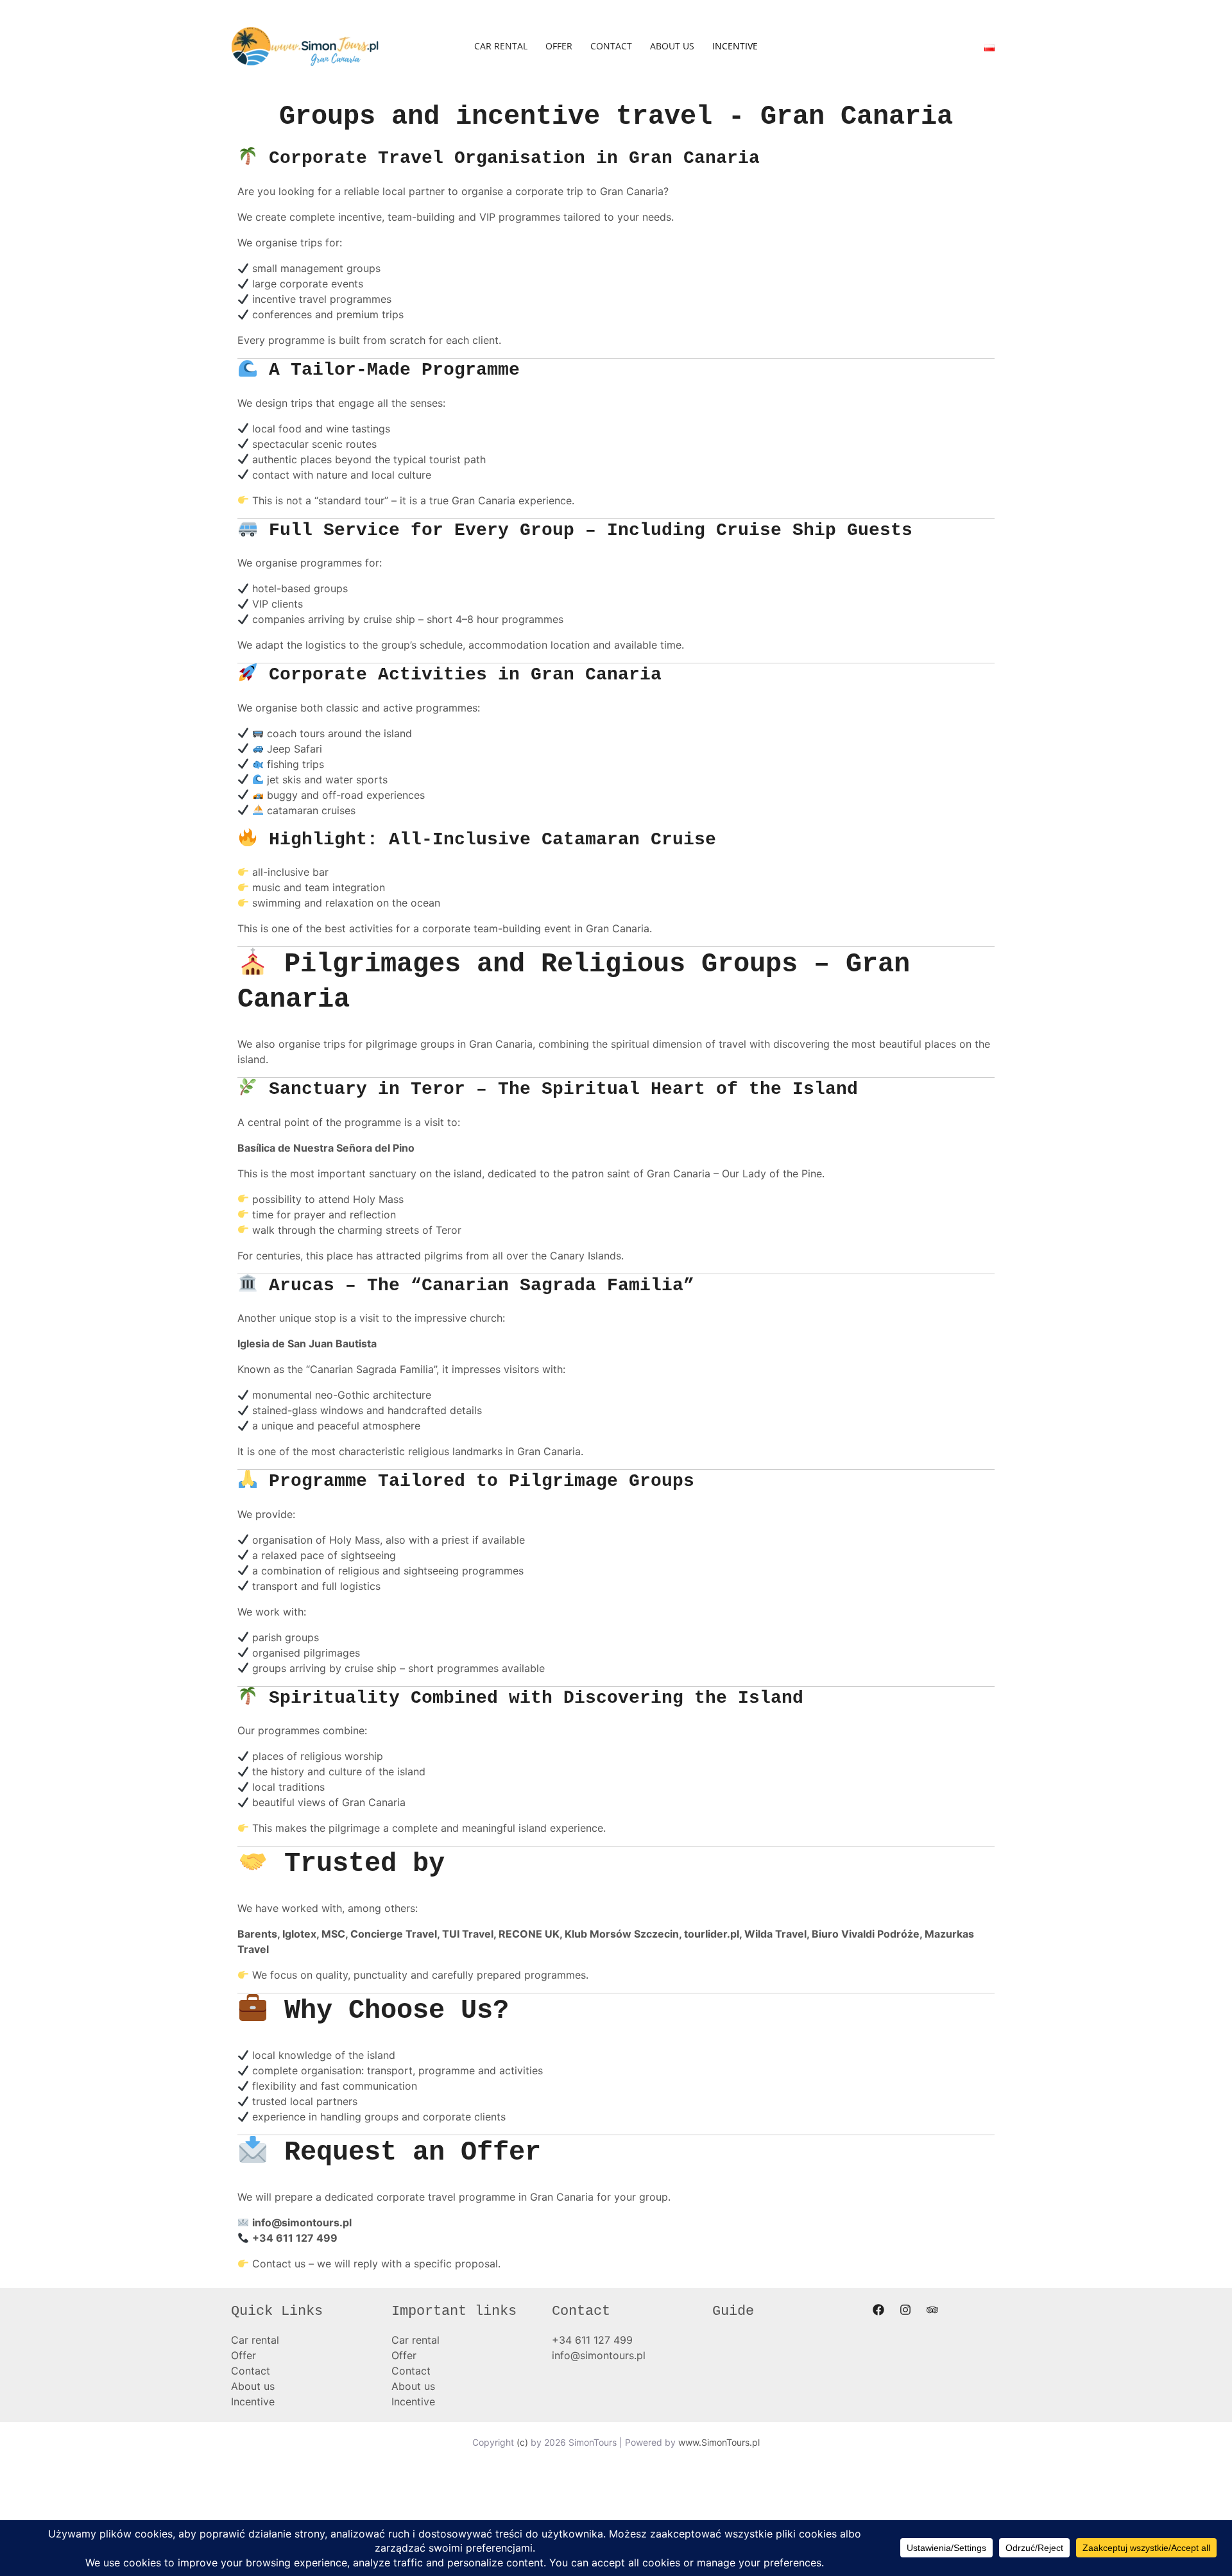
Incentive (735, 46)
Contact (611, 46)
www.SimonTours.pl (719, 2442)
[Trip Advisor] (932, 2310)
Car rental (501, 46)
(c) (522, 2442)
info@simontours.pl (302, 2222)
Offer (559, 46)
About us (672, 46)
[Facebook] (878, 2310)
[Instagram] (905, 2310)
